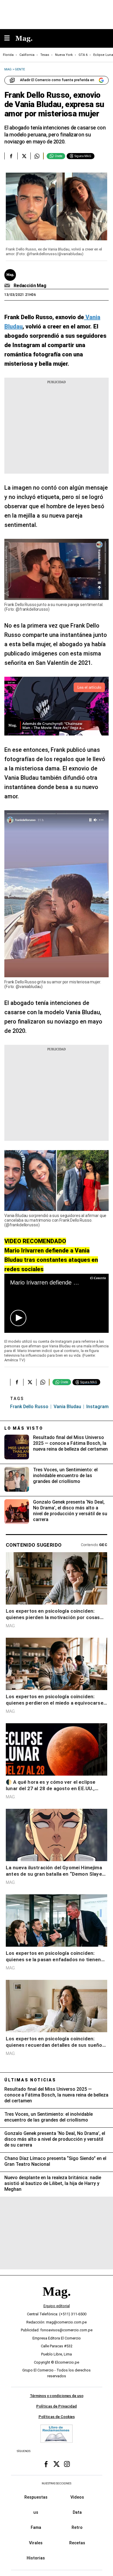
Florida (8, 55)
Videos (77, 2497)
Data (77, 2512)
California (27, 55)
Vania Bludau (67, 1407)
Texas (45, 55)
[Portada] (57, 2301)
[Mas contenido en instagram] (67, 2464)
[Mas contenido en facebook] (46, 2464)
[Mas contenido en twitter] (57, 2464)
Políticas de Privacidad (57, 2406)
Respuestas (36, 2497)
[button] (18, 1318)
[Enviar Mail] (8, 286)
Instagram (97, 1407)
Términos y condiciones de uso (57, 2396)
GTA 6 (83, 55)
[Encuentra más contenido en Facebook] (11, 156)
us (36, 2512)
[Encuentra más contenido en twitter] (24, 156)
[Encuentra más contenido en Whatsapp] (37, 156)
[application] (57, 1303)
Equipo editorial (57, 2306)
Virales (36, 2543)
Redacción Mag (30, 286)
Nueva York (64, 55)
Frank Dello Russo (29, 1407)
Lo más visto (24, 1428)
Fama (36, 2527)
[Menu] (10, 39)
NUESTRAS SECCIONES (57, 2483)
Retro (77, 2527)
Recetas (77, 2543)
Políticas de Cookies (57, 2417)
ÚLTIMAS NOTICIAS (30, 2080)
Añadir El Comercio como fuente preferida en (57, 80)
